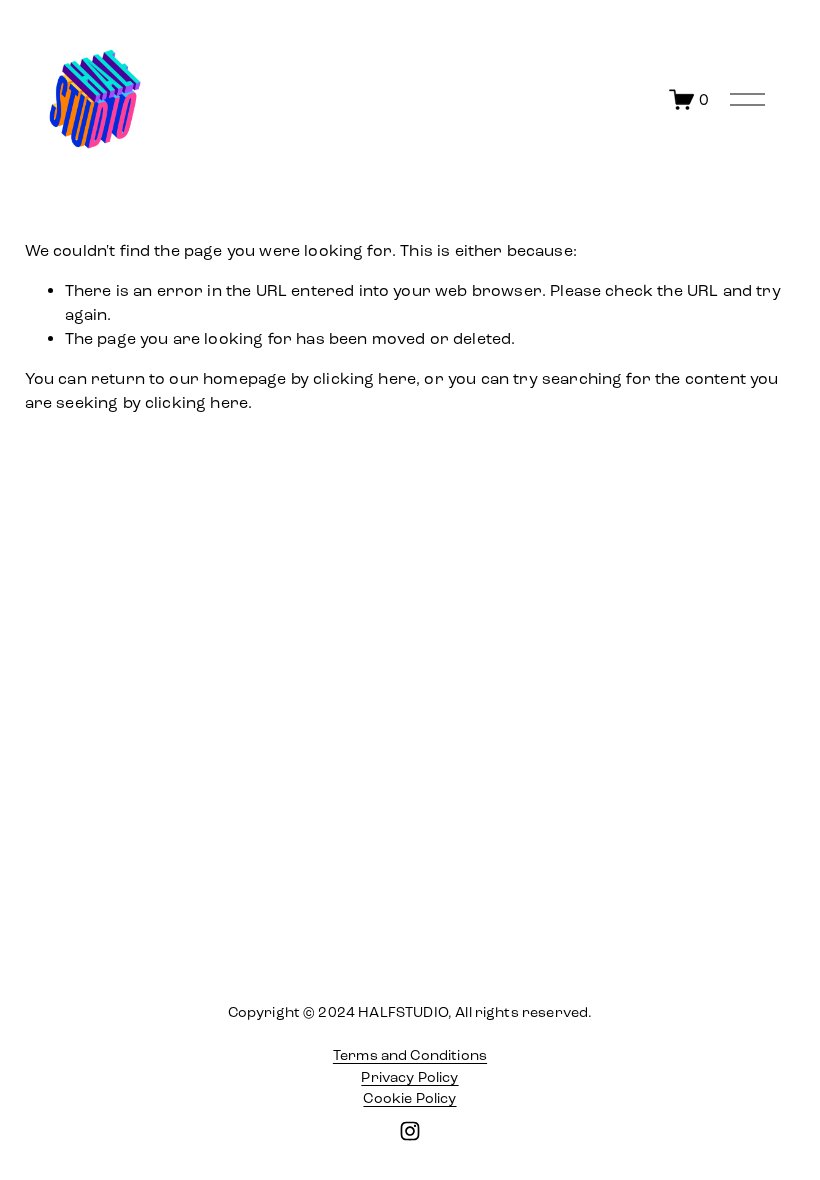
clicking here (364, 378)
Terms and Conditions (410, 1055)
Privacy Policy (409, 1077)
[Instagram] (410, 1131)
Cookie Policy (409, 1098)
